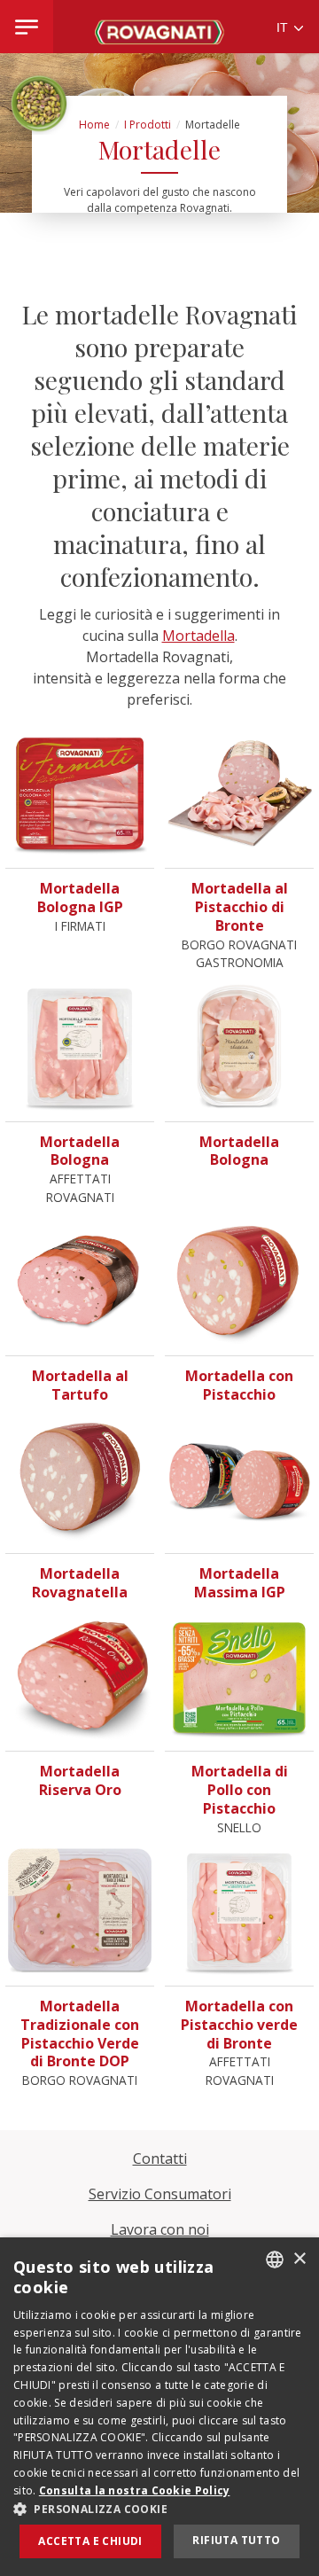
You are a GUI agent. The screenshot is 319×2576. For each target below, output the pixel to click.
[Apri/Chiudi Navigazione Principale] (27, 27)
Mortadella (198, 636)
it (284, 28)
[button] (159, 2509)
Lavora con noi (160, 2229)
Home (94, 125)
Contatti (160, 2158)
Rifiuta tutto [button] (236, 2540)
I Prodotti (148, 125)
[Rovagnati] (159, 27)
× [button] (299, 2259)
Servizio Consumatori (160, 2194)
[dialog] (159, 2407)
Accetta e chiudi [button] (90, 2541)
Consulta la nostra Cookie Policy (135, 2490)
